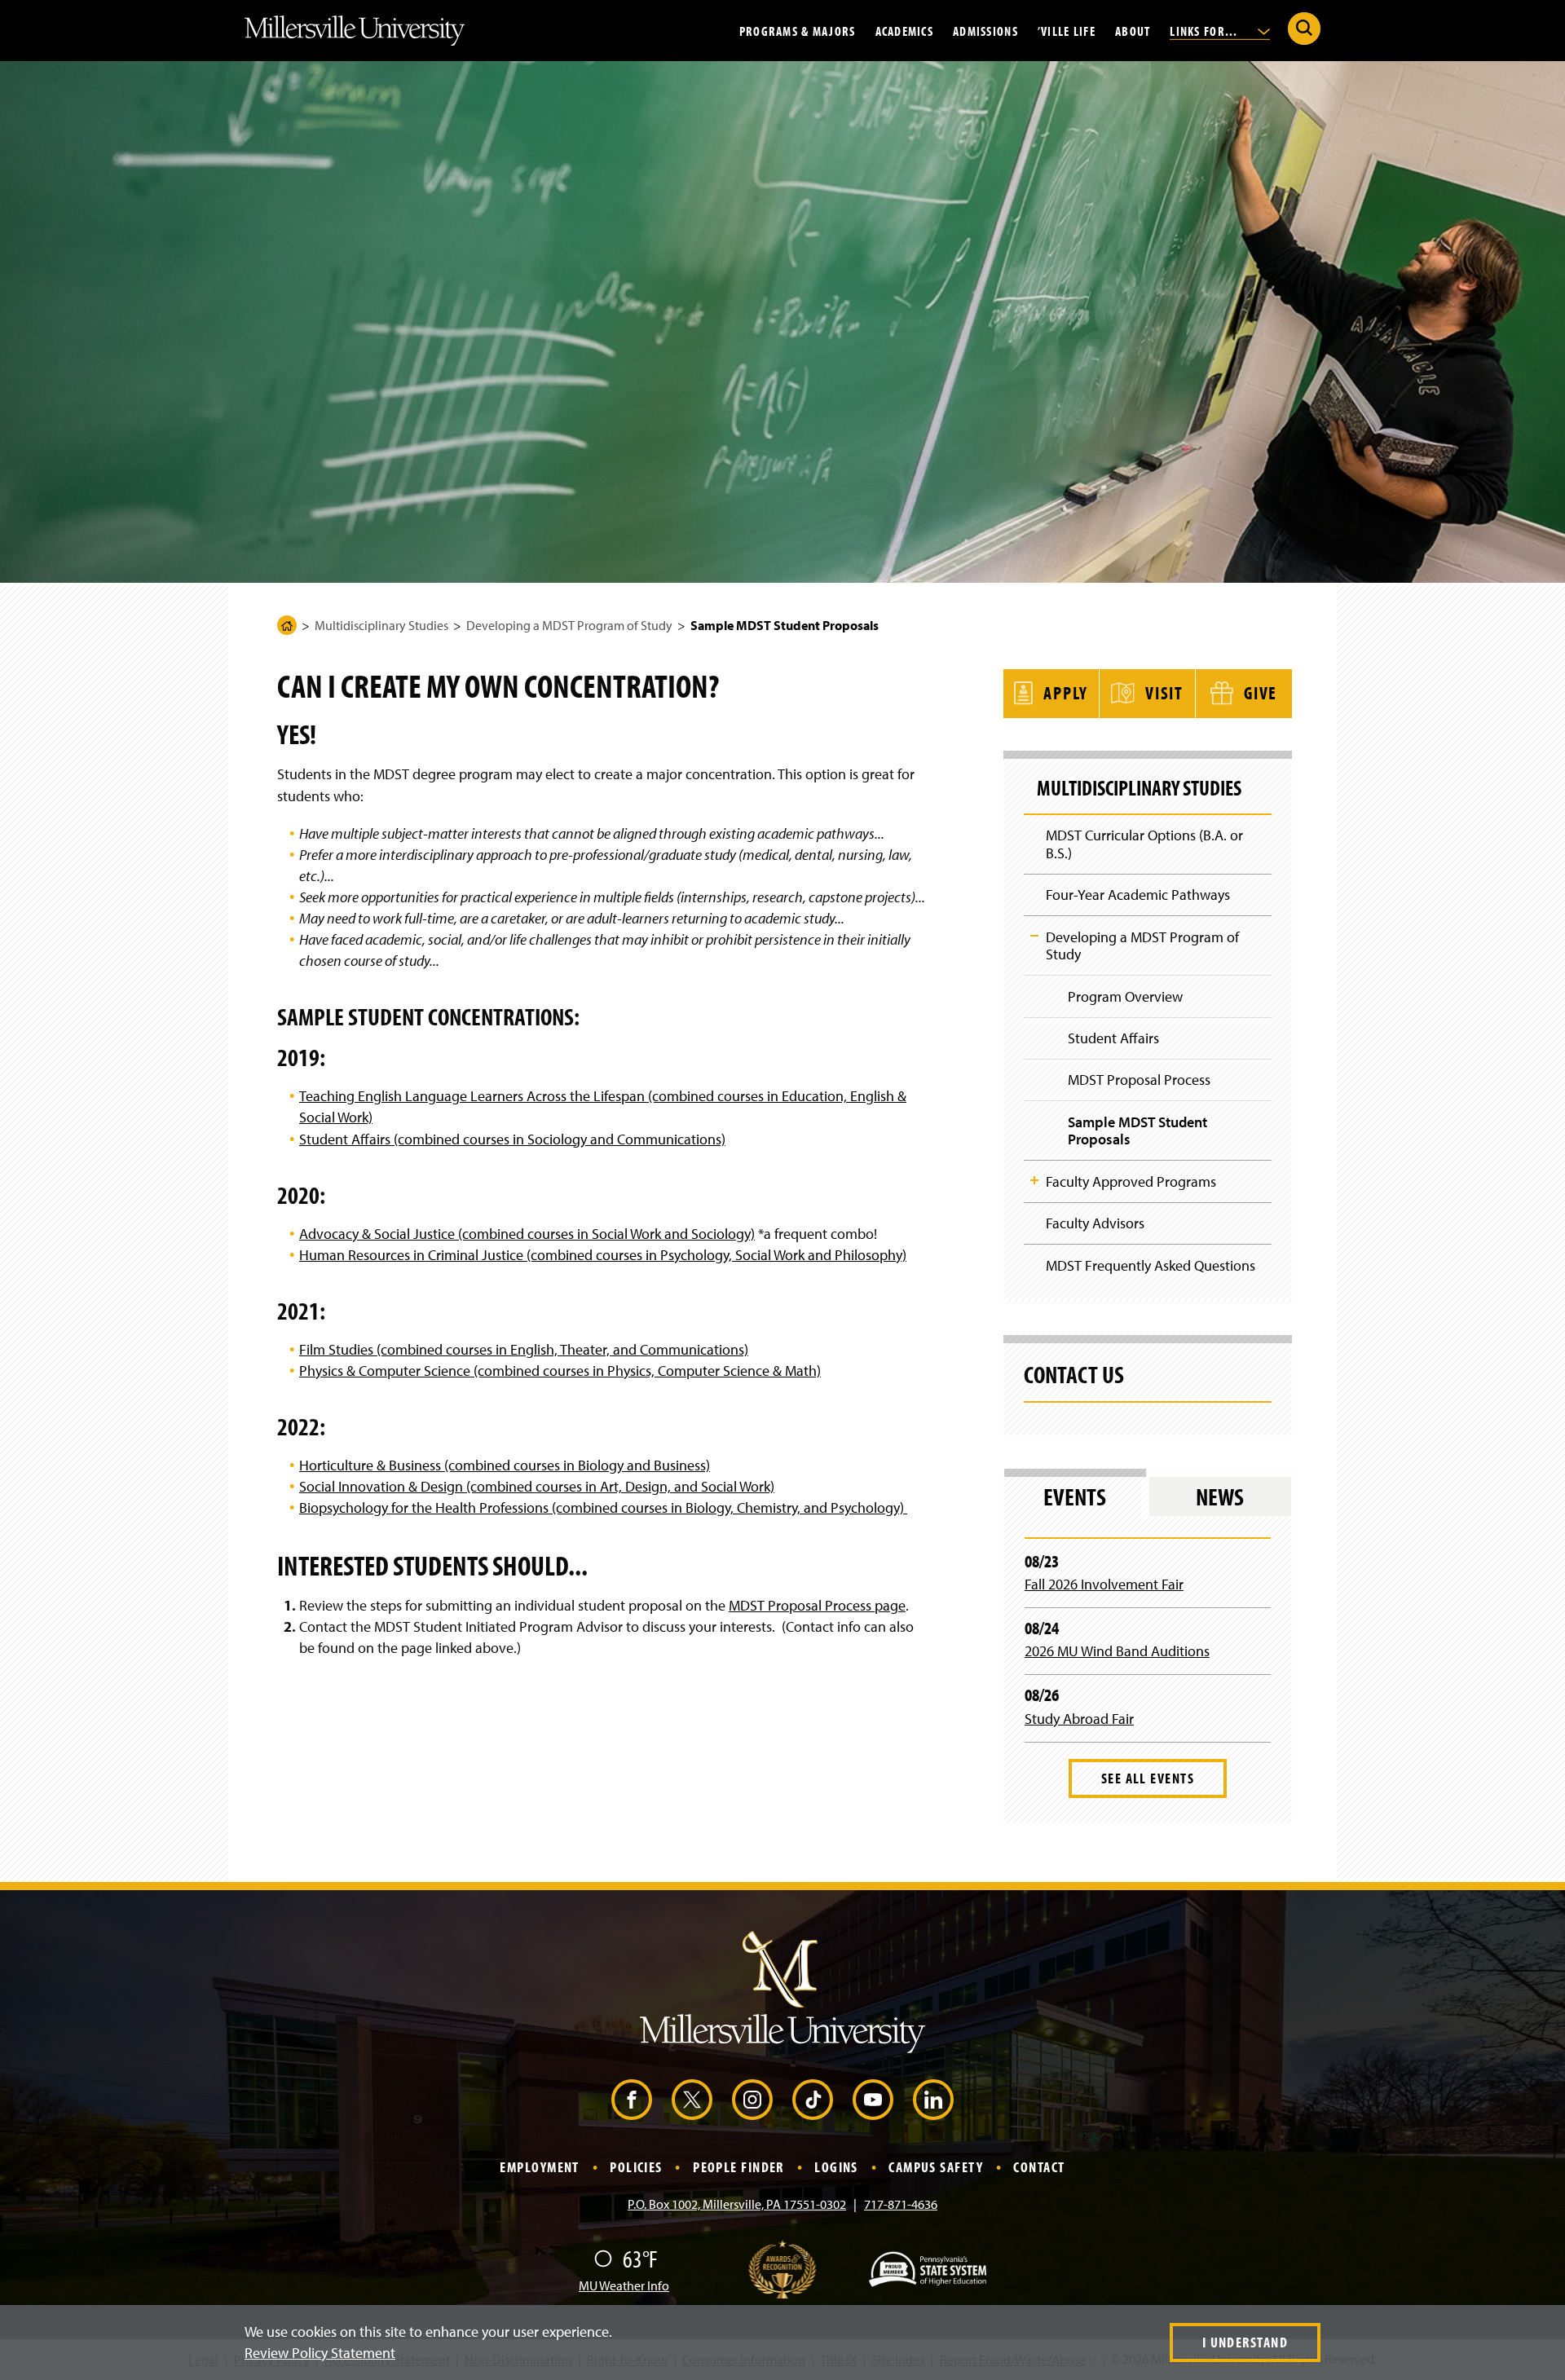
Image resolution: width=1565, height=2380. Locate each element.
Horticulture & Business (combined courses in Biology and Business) (505, 1465)
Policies (636, 2167)
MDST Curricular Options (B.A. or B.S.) (1144, 844)
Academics (905, 30)
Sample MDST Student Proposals (1137, 1131)
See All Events (1148, 1778)
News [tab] (1220, 1496)
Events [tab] (1075, 1496)
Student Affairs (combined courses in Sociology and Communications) (512, 1139)
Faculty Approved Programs (1131, 1181)
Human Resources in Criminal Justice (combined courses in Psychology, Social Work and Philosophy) (603, 1255)
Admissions (985, 30)
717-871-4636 (901, 2204)
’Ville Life (1067, 30)
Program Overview (1125, 996)
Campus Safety (936, 2167)
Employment (539, 2167)
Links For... (1206, 30)
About (1133, 30)
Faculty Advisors (1095, 1223)
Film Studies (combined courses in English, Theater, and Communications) (524, 1349)
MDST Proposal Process (1139, 1080)
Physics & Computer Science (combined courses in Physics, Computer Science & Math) (560, 1371)
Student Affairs (1113, 1038)
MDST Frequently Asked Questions (1151, 1265)
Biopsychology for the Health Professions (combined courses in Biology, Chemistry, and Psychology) (603, 1507)
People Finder (738, 2167)
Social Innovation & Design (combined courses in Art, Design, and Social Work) (537, 1486)
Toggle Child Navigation (1034, 936)
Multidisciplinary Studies (381, 625)
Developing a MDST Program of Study (569, 625)
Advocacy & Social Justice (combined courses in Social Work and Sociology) (527, 1234)
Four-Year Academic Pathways (1138, 895)
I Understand (1245, 2342)
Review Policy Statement (320, 2353)
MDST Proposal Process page (817, 1605)
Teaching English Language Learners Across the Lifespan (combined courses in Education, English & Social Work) (603, 1106)
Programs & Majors (798, 30)
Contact (1039, 2167)
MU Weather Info (624, 2285)
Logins (836, 2167)
